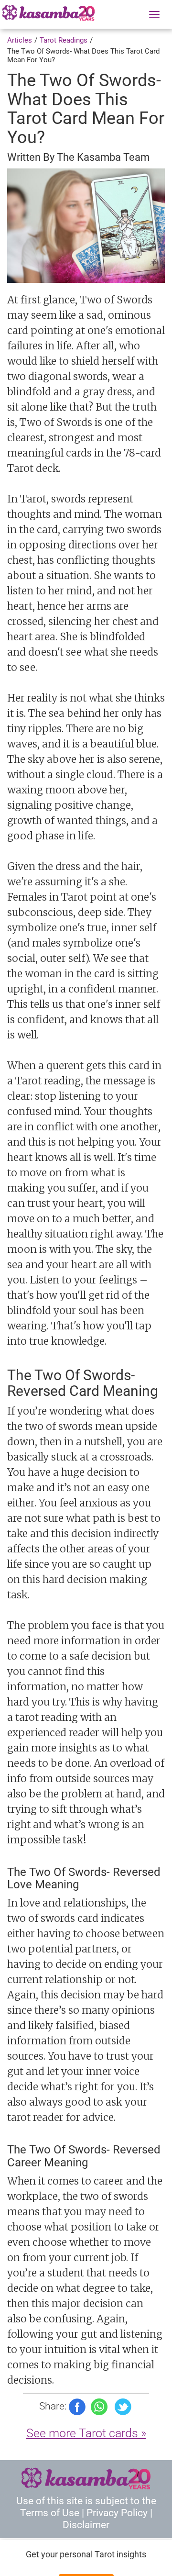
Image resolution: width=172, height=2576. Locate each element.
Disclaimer (86, 2525)
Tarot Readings (64, 40)
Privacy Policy (117, 2513)
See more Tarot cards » (86, 2433)
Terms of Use (50, 2513)
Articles (20, 40)
